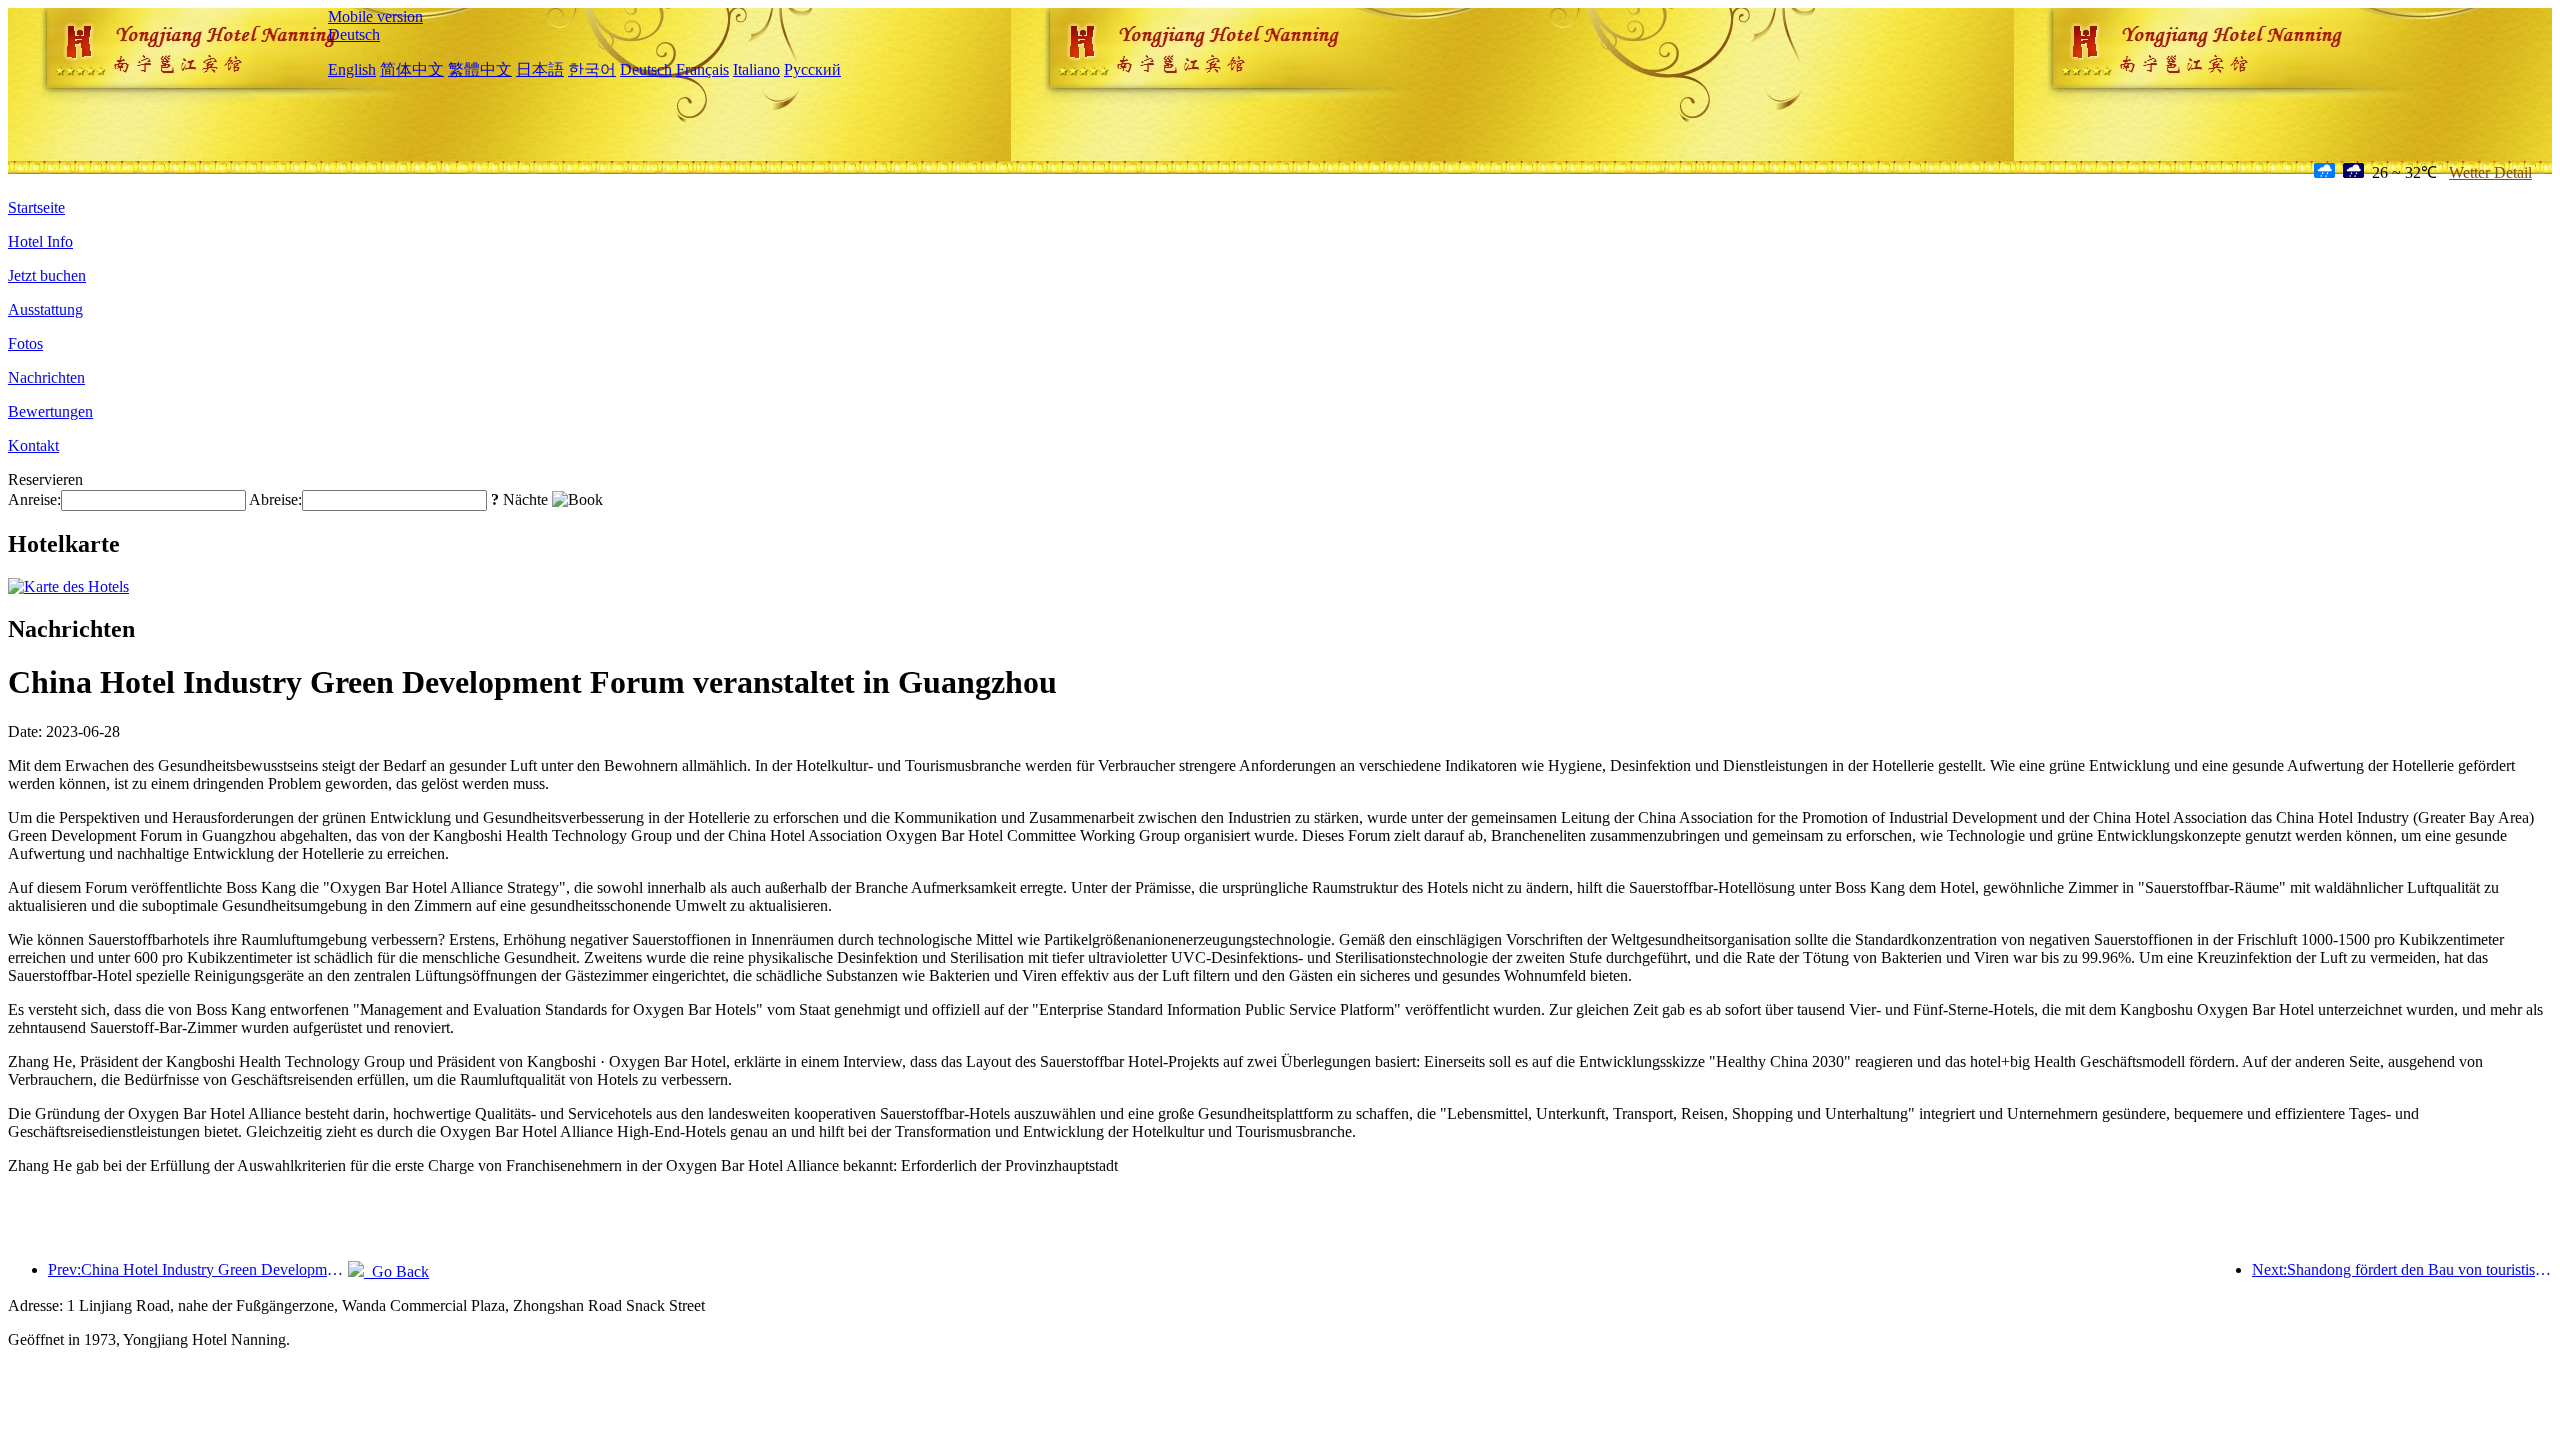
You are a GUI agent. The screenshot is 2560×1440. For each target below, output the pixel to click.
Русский (812, 69)
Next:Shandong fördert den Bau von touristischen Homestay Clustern (2402, 1269)
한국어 (592, 69)
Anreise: (34, 499)
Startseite (36, 207)
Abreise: (275, 499)
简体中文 (412, 69)
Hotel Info (40, 241)
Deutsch (354, 34)
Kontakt (33, 445)
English (352, 69)
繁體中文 (480, 69)
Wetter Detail (2490, 172)
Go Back (396, 1271)
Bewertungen (50, 411)
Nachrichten (46, 377)
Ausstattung (45, 309)
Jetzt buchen (47, 275)
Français (702, 69)
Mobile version (375, 16)
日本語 (540, 69)
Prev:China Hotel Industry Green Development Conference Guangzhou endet (198, 1269)
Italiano (756, 69)
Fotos (25, 343)
